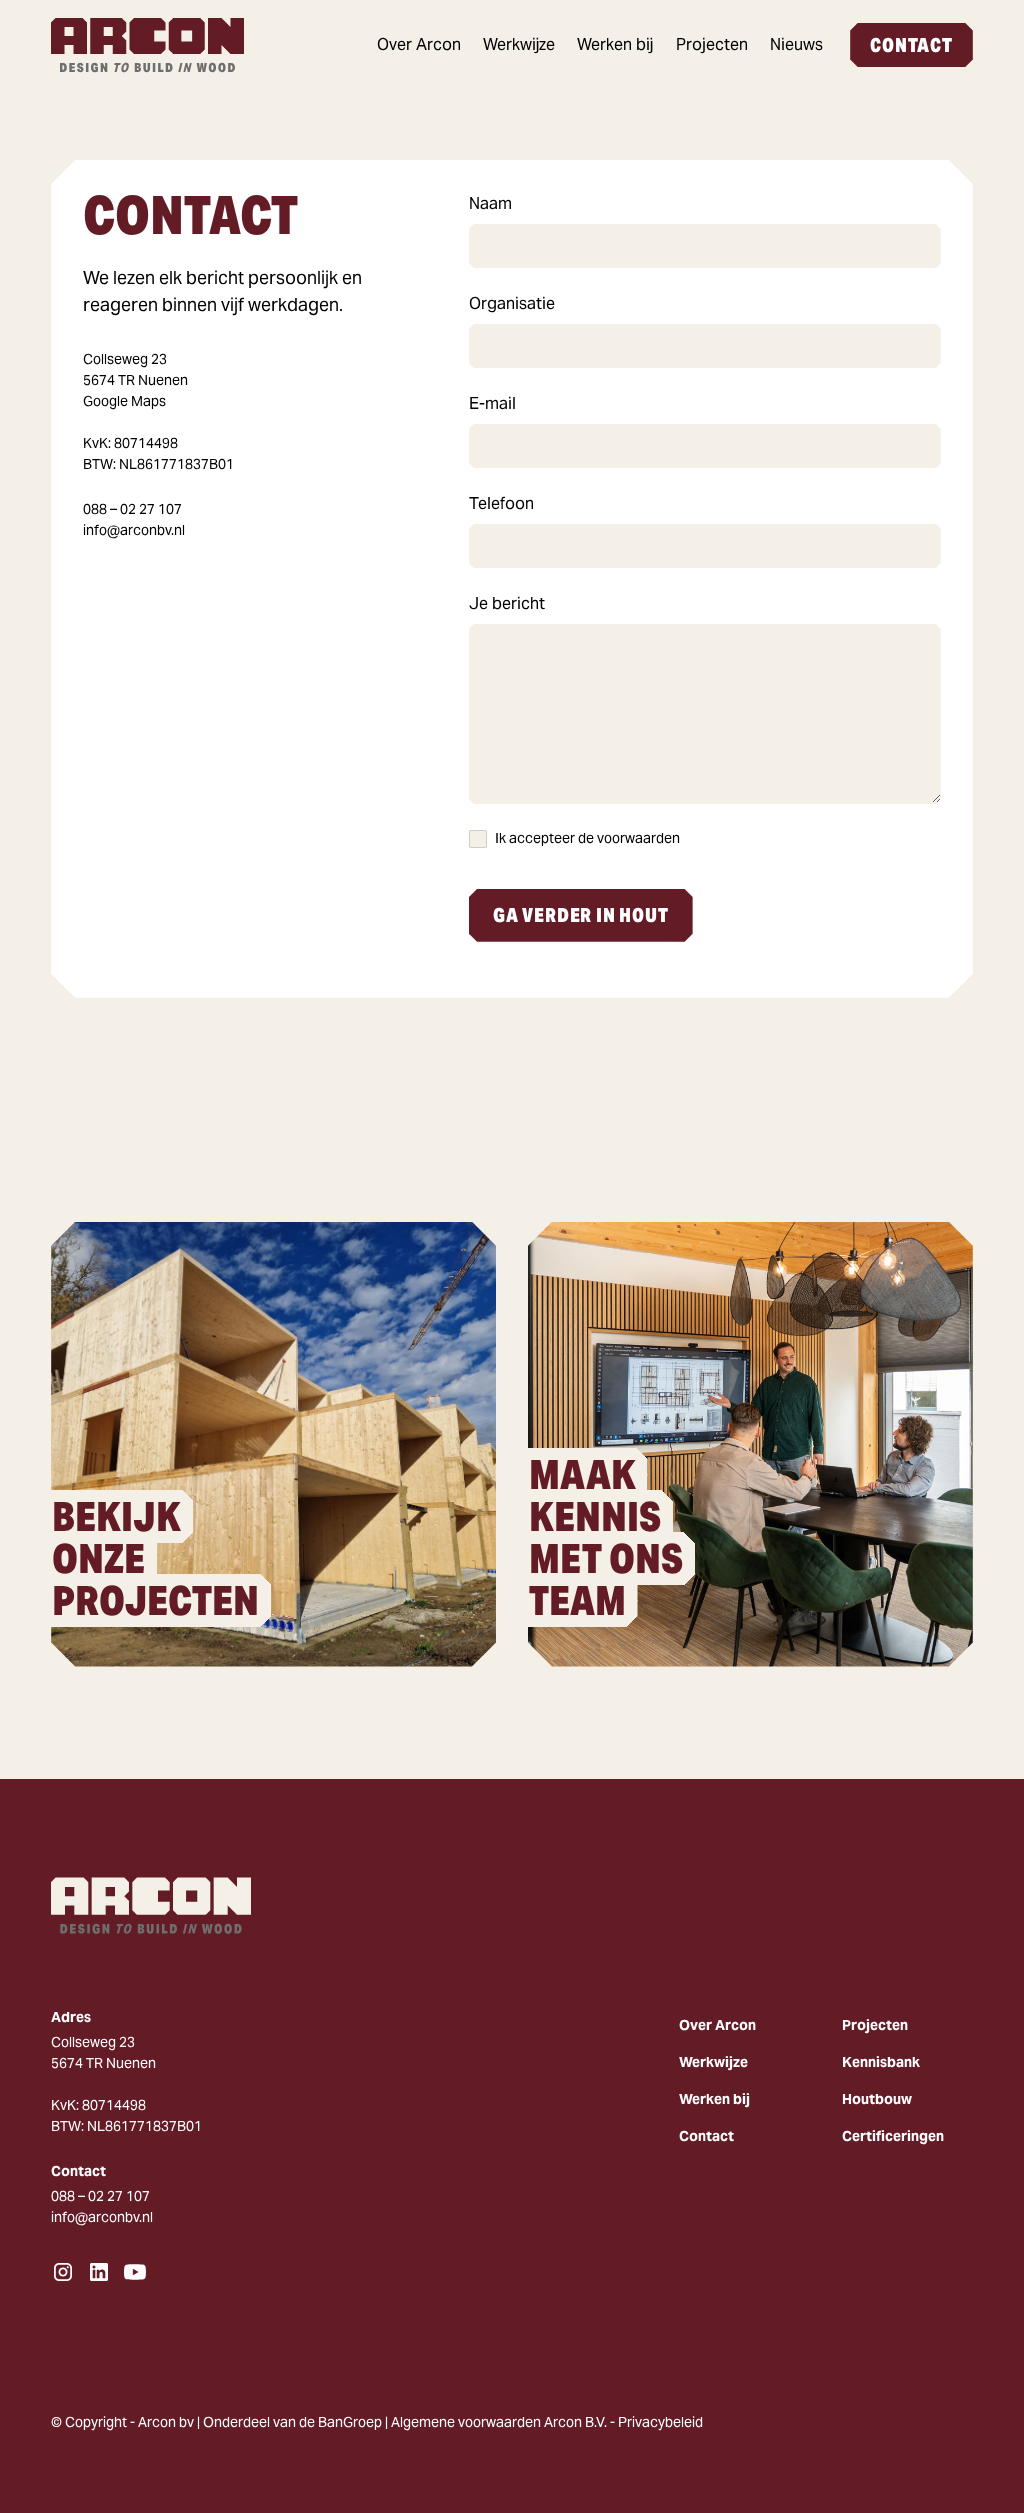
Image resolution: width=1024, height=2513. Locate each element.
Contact (911, 45)
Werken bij (615, 44)
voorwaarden (638, 838)
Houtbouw (877, 2099)
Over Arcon (419, 44)
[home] (156, 45)
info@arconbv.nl (134, 530)
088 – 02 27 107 (132, 509)
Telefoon (501, 503)
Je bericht (507, 603)
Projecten (712, 44)
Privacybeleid (660, 2422)
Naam (490, 203)
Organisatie (512, 303)
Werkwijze (519, 44)
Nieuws (796, 44)
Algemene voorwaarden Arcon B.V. (499, 2422)
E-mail (492, 403)
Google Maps (124, 401)
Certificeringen (893, 2136)
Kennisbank (881, 2062)
